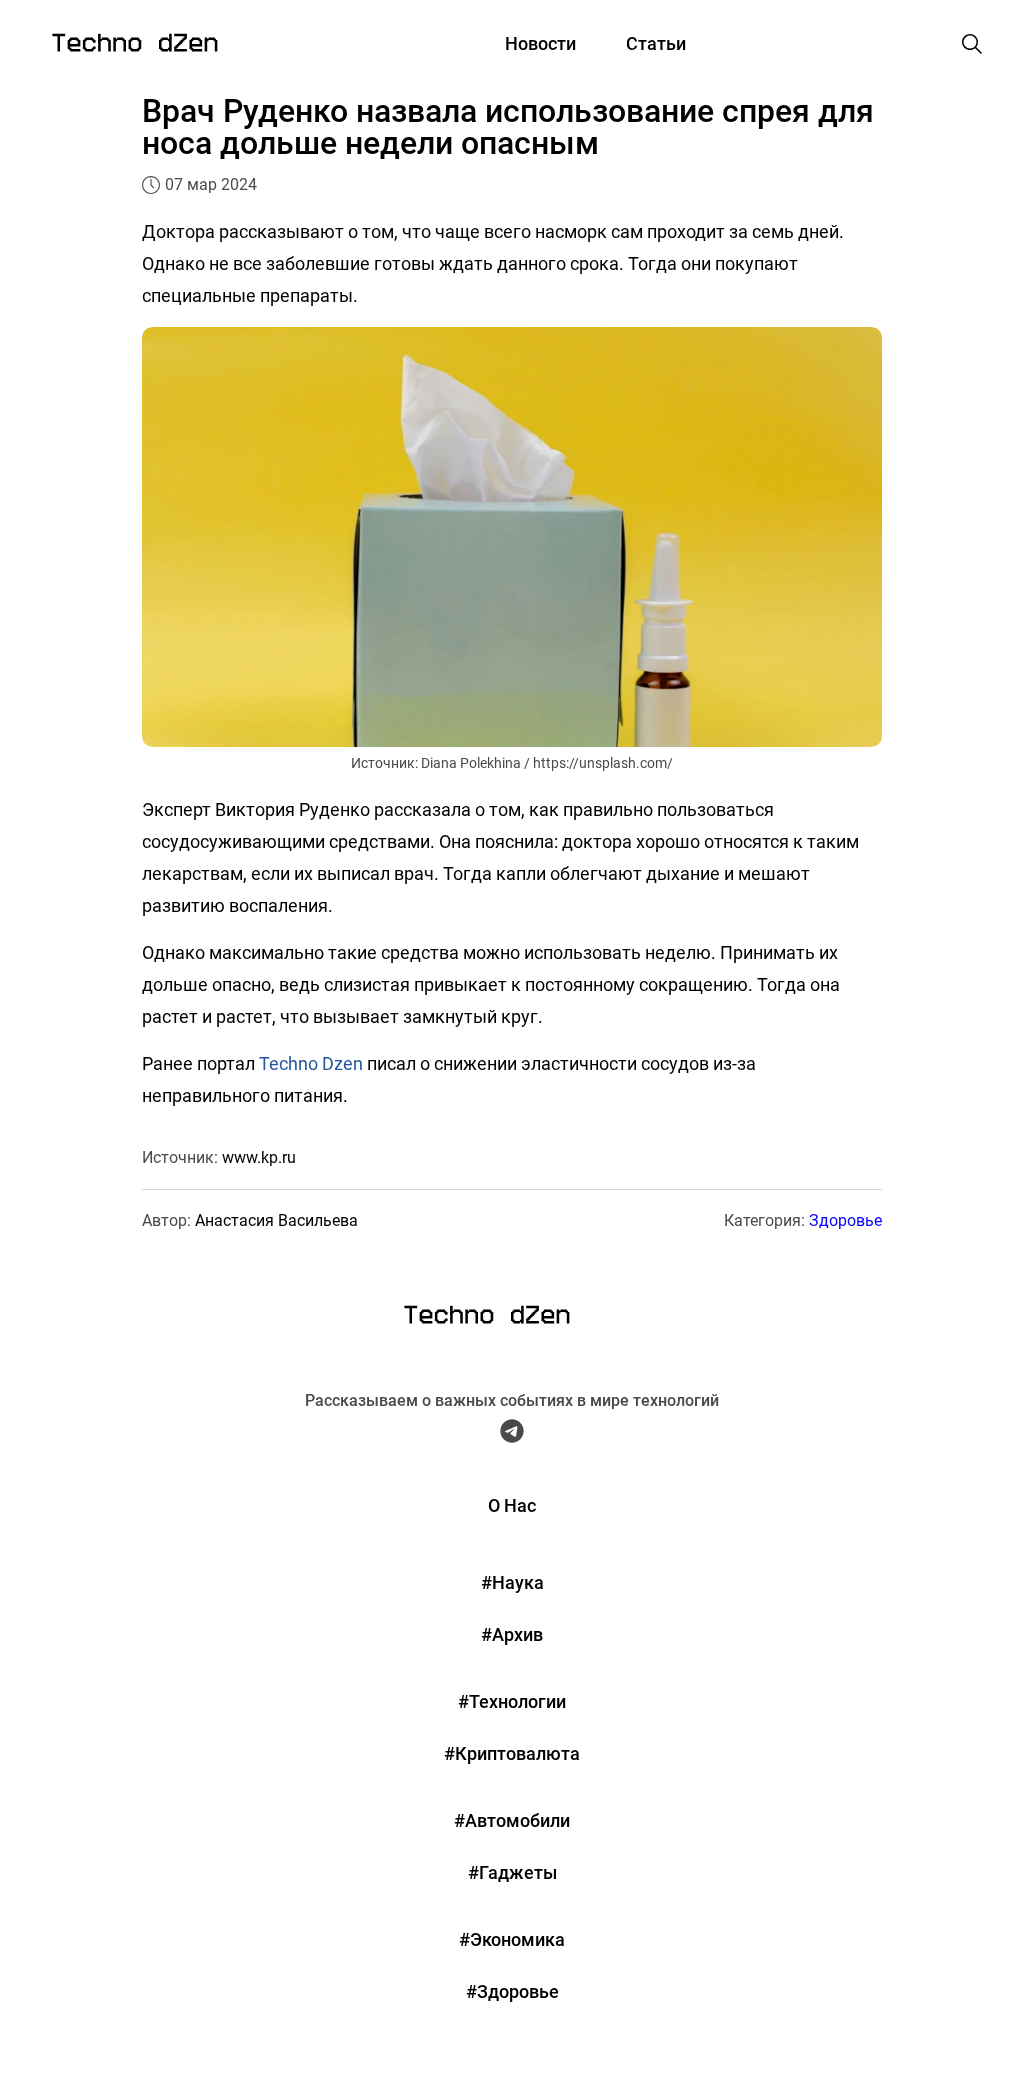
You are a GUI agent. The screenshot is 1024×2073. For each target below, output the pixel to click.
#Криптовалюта (512, 1753)
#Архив (512, 1634)
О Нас (512, 1505)
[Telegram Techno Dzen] (512, 1436)
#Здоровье (512, 1991)
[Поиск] (972, 44)
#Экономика (512, 1939)
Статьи (656, 43)
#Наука (512, 1582)
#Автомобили (512, 1820)
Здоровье (845, 1220)
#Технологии (512, 1701)
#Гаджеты (512, 1872)
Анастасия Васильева (276, 1220)
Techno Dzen (311, 1063)
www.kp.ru (259, 1157)
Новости (540, 43)
